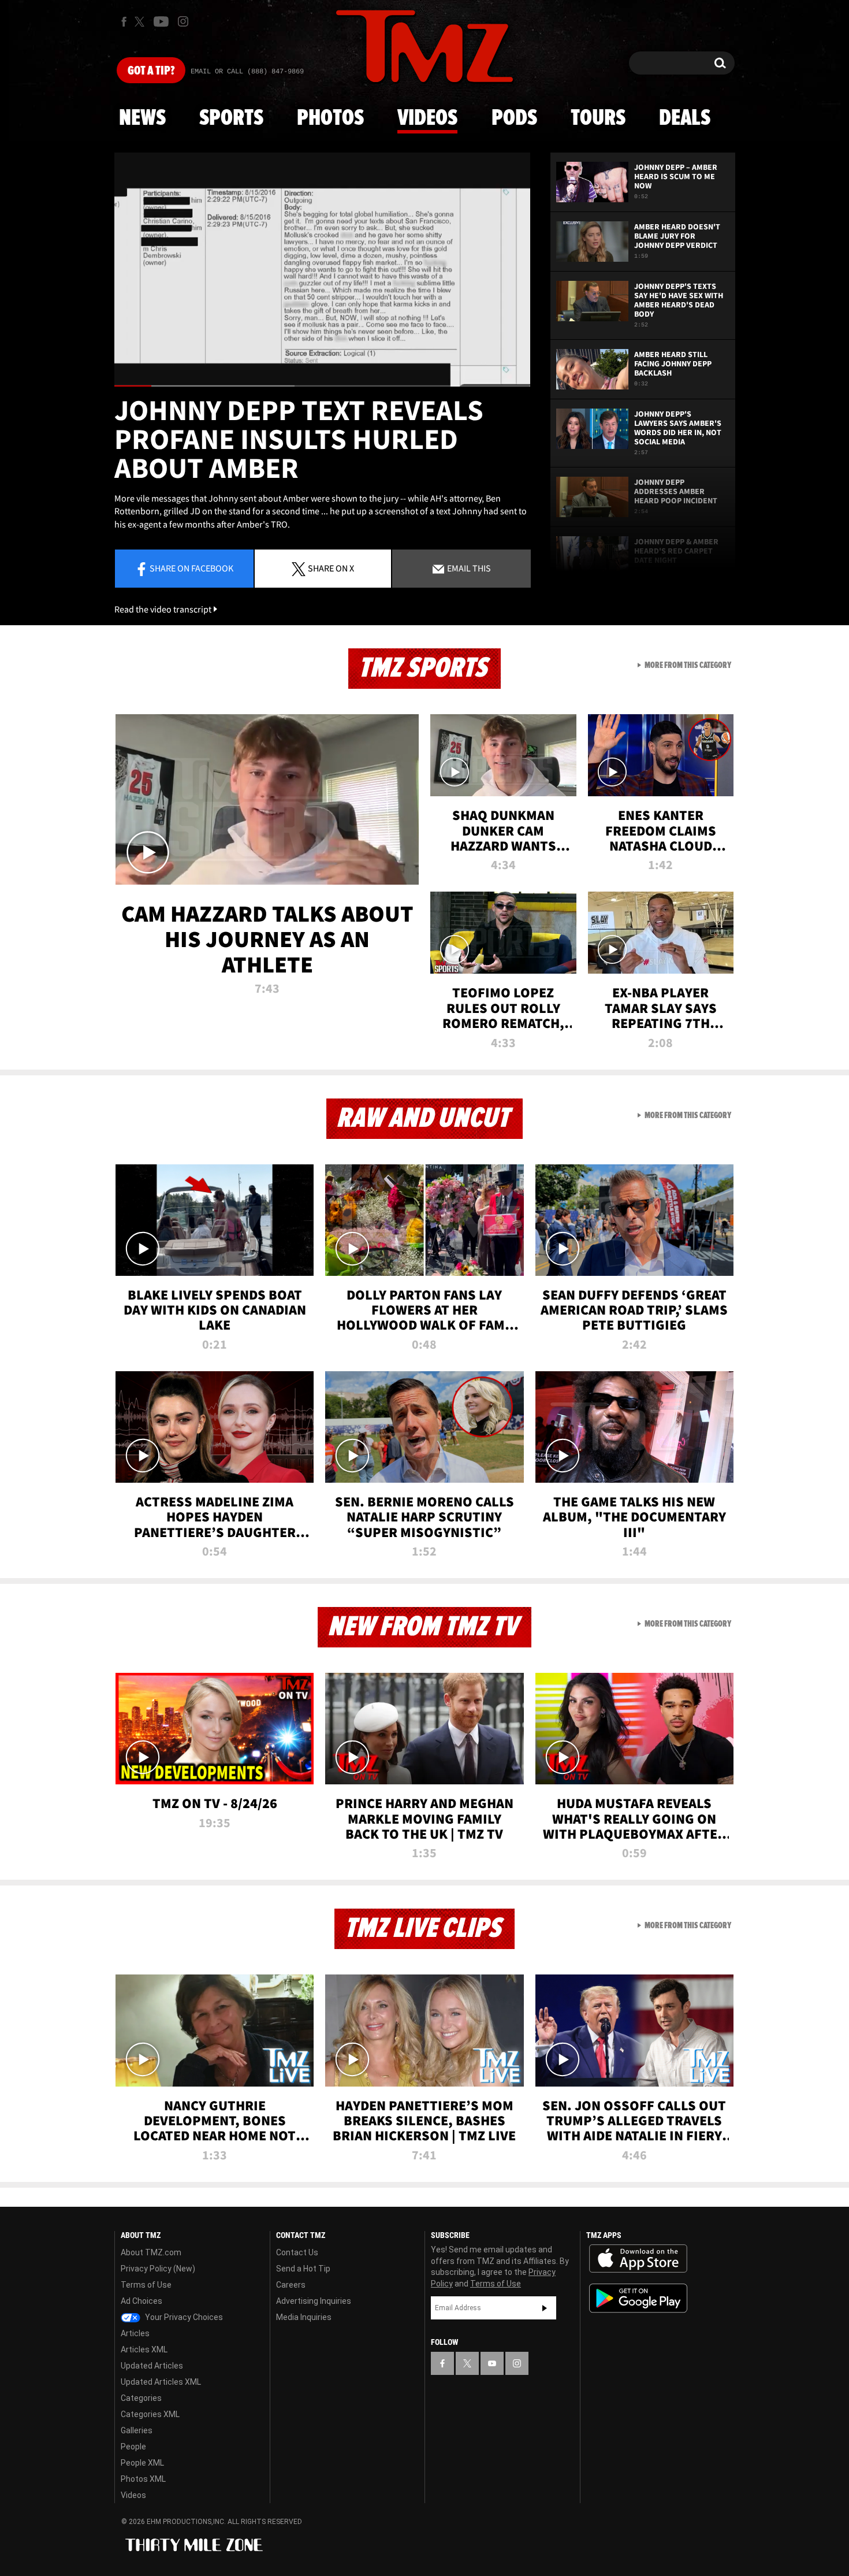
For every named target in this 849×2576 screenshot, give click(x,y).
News (142, 118)
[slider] (322, 386)
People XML (142, 2463)
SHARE (331, 568)
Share (191, 568)
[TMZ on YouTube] (492, 2363)
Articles (135, 2333)
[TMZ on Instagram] (183, 21)
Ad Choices (141, 2301)
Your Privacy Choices (183, 2317)
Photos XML (143, 2479)
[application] (322, 270)
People (133, 2447)
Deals (685, 118)
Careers (291, 2285)
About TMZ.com (151, 2252)
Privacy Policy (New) (158, 2269)
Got (151, 71)
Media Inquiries (304, 2317)
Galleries (137, 2430)
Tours (598, 118)
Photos (330, 118)
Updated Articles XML (161, 2382)
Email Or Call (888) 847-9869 (247, 72)
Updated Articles (152, 2366)
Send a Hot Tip (303, 2269)
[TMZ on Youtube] (161, 21)
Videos (427, 118)
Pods (514, 118)
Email (468, 568)
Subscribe (545, 2308)
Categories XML (150, 2414)
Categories (141, 2398)
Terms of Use (146, 2285)
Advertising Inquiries (314, 2301)
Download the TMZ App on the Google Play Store (638, 2298)
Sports (231, 118)
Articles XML (144, 2349)
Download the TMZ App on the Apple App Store (638, 2259)
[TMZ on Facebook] (124, 22)
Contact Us (297, 2252)
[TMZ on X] (141, 22)
